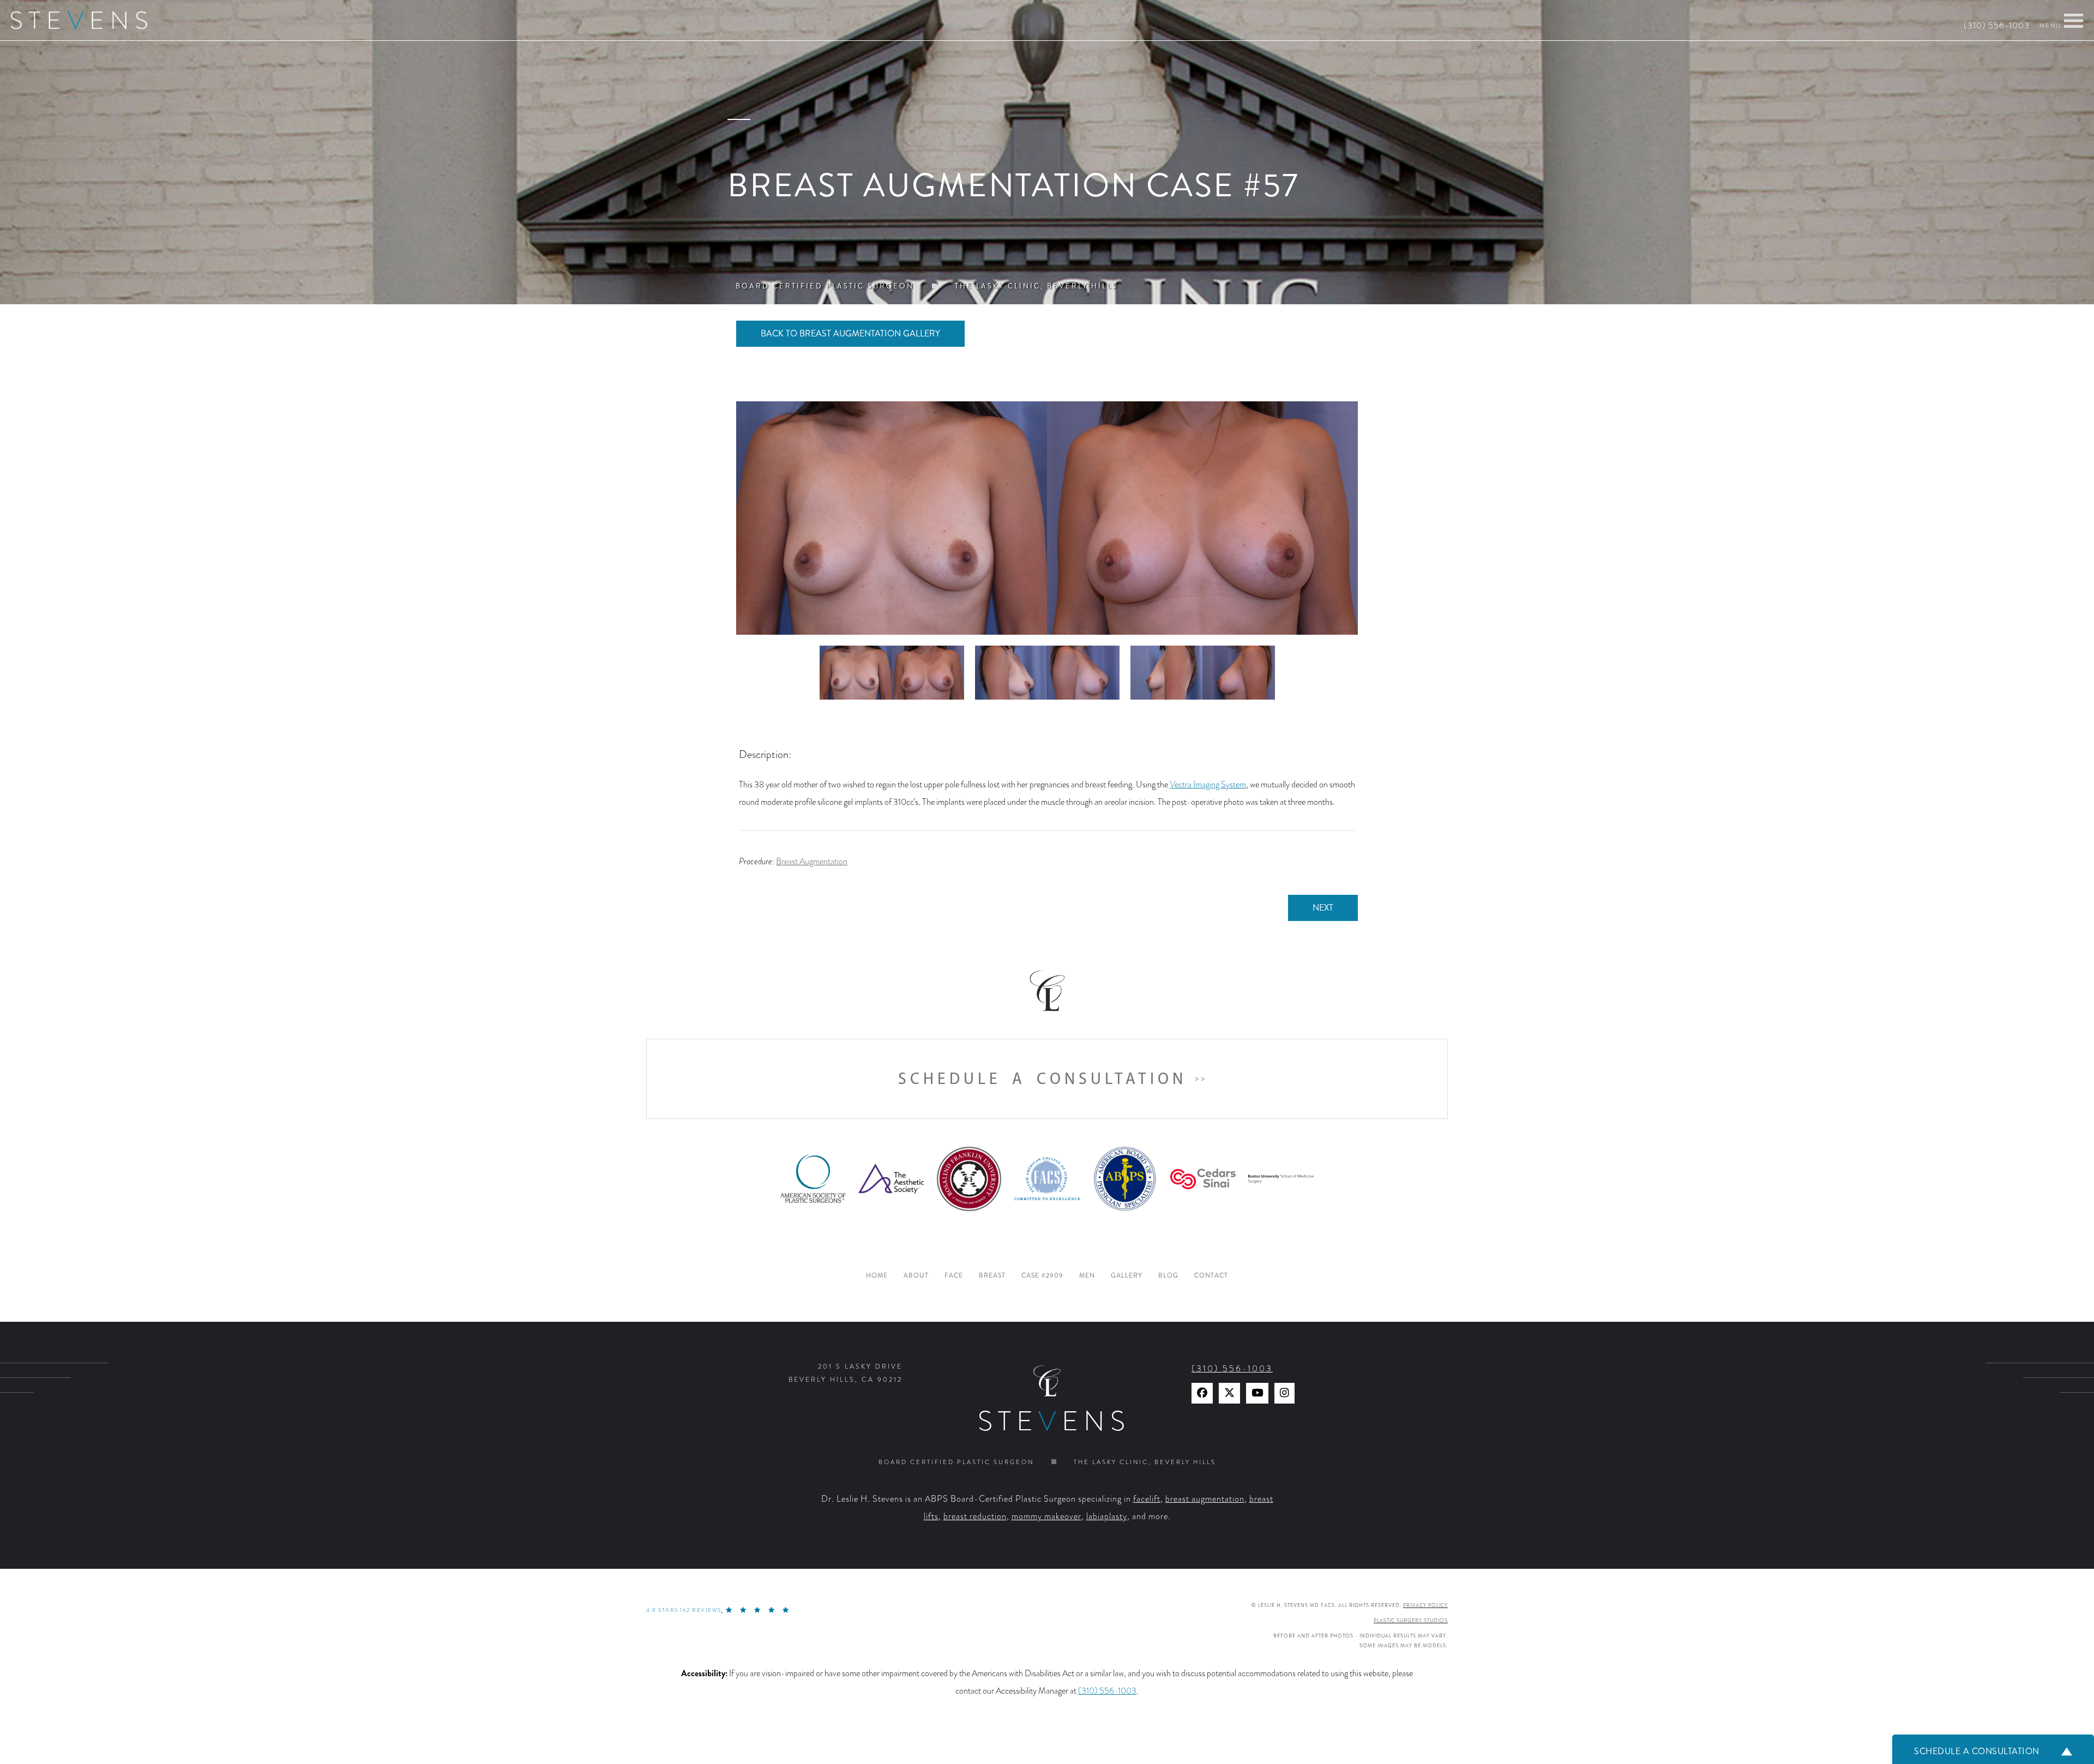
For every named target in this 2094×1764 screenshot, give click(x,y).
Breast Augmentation (812, 862)
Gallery (1127, 1276)
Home (877, 1276)
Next (1323, 908)
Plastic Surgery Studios (1411, 1621)
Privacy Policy (1425, 1605)
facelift (1147, 1499)
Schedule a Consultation (1042, 1079)
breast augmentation (1205, 1499)
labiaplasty (1107, 1516)
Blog (1168, 1276)
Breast (992, 1276)
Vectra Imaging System (1208, 785)
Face (954, 1276)
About (916, 1276)
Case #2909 (1042, 1276)
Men (1087, 1276)
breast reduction (975, 1516)
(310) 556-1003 (1997, 26)
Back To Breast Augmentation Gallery (850, 333)
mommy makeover (1046, 1516)
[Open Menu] (2074, 21)
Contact (1211, 1276)
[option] (1047, 518)
